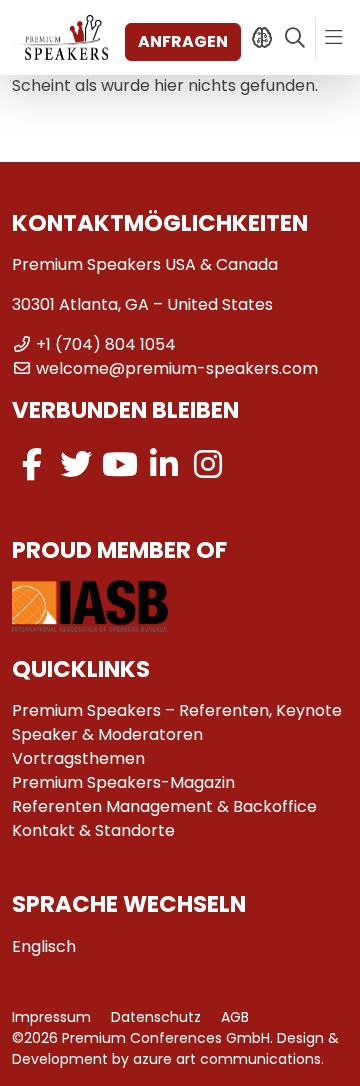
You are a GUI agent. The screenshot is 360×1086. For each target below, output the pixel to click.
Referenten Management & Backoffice (164, 806)
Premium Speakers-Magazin (123, 782)
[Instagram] (208, 464)
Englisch (44, 946)
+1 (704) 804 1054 (106, 344)
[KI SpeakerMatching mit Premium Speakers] (261, 38)
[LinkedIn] (164, 464)
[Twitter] (76, 464)
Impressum (51, 1017)
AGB (235, 1017)
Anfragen (183, 41)
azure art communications (227, 1059)
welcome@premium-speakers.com (177, 368)
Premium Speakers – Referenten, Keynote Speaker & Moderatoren (177, 722)
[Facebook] (32, 464)
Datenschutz (156, 1017)
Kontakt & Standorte (93, 830)
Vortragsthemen (78, 758)
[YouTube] (120, 464)
